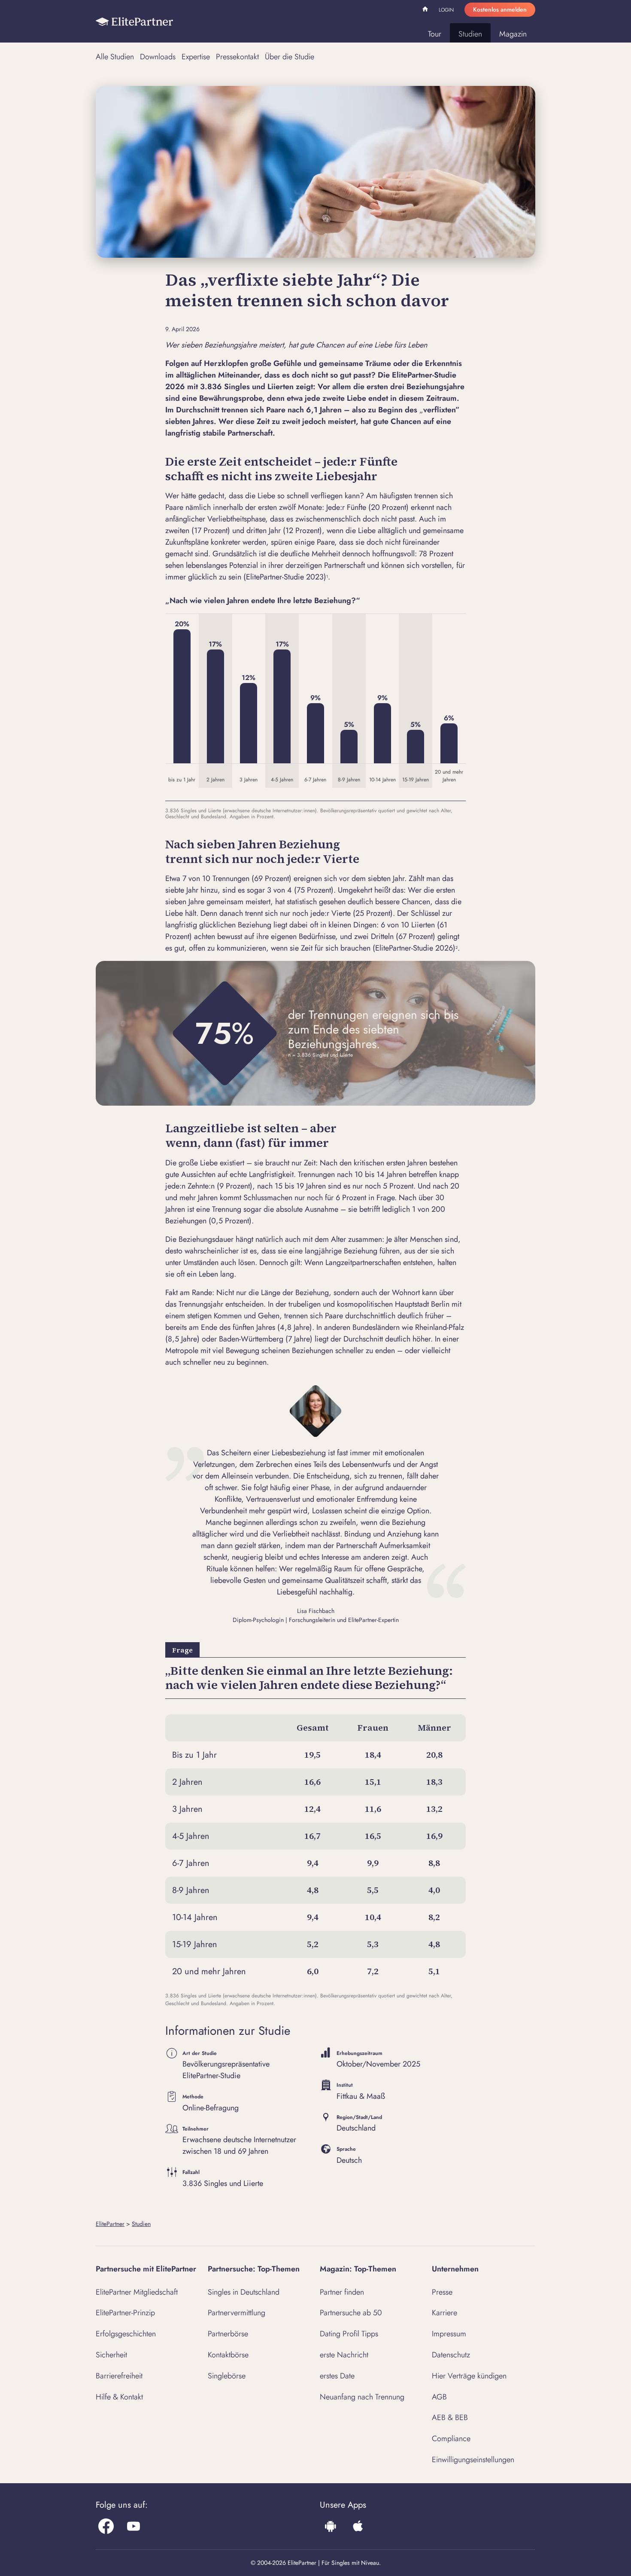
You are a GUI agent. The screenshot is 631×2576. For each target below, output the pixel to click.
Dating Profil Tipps (349, 2334)
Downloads (158, 57)
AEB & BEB (450, 2417)
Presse (442, 2292)
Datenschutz (451, 2355)
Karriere (444, 2313)
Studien (470, 34)
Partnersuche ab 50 (351, 2313)
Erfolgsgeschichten (126, 2334)
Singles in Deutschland (244, 2292)
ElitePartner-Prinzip (125, 2313)
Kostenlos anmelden (500, 9)
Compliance (451, 2439)
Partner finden (342, 2292)
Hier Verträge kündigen (469, 2376)
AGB (439, 2397)
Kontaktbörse (228, 2355)
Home (426, 10)
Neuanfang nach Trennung (362, 2397)
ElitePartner (110, 2224)
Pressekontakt (237, 57)
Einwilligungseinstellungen (473, 2460)
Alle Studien (115, 57)
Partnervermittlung (237, 2313)
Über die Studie (290, 57)
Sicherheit (111, 2355)
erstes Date (337, 2376)
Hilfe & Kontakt (119, 2397)
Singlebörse (227, 2376)
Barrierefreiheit (119, 2376)
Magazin (513, 34)
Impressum (449, 2334)
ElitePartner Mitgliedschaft (137, 2292)
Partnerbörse (228, 2334)
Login (446, 10)
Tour (435, 34)
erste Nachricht (344, 2355)
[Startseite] (134, 21)
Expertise (196, 57)
